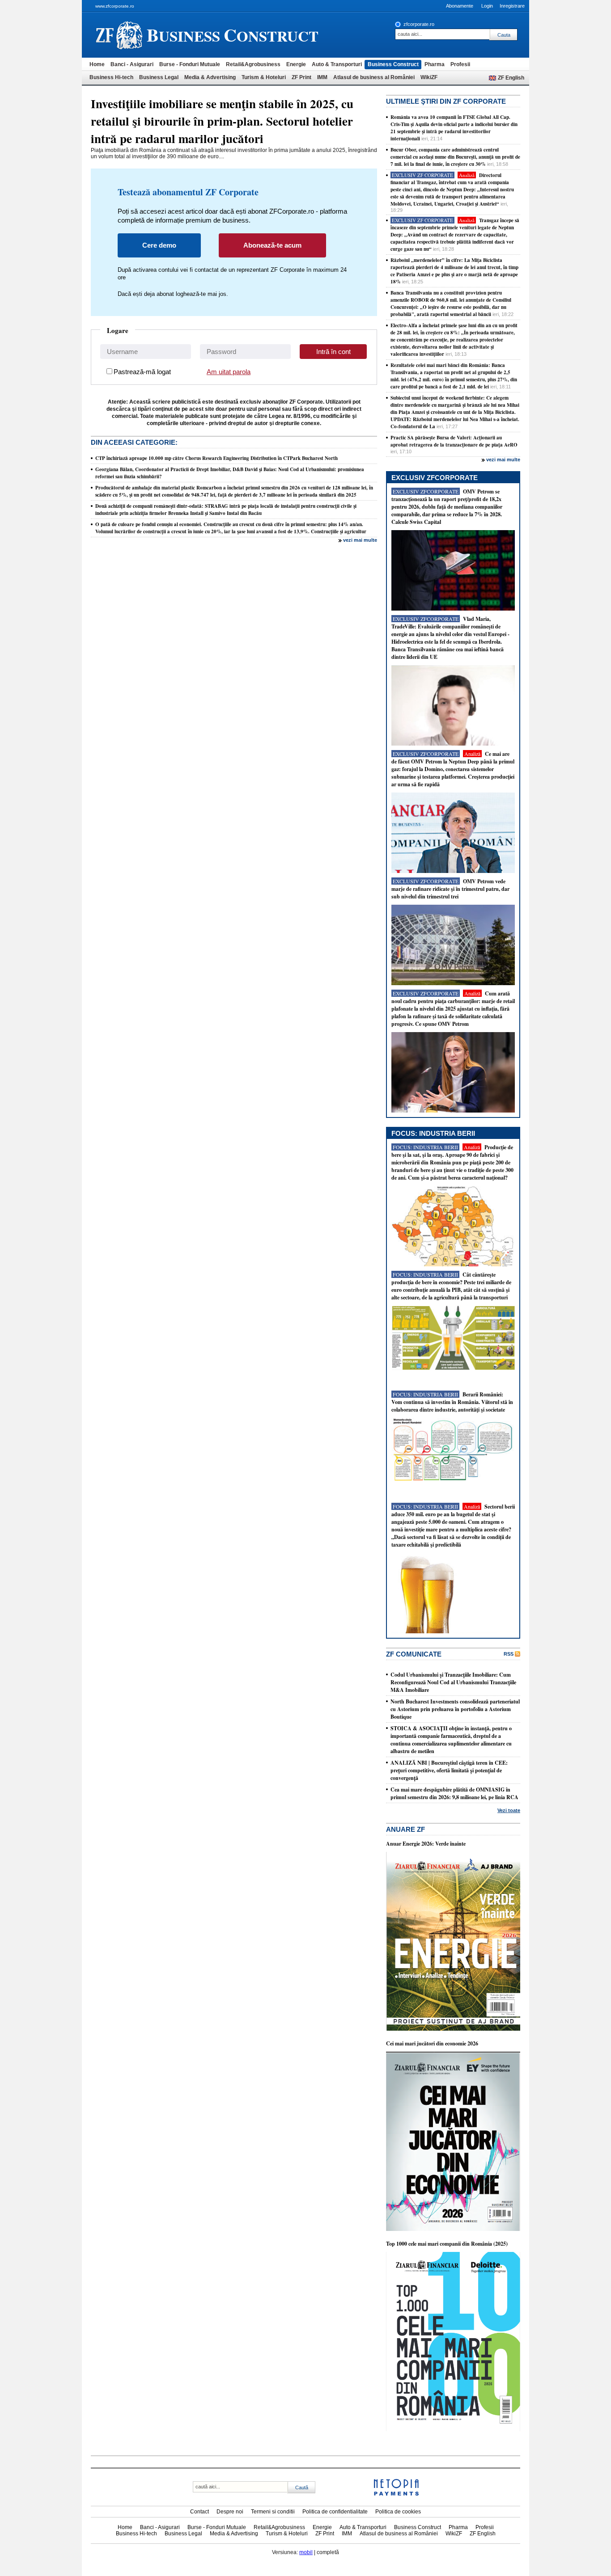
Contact (199, 2512)
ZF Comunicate (414, 1654)
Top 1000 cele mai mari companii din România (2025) (447, 2244)
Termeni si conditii (273, 2512)
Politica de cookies (398, 2512)
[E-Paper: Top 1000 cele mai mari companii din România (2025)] (453, 2429)
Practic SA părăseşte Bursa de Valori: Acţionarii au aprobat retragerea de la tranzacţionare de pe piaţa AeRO (454, 441)
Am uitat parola (229, 372)
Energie (296, 64)
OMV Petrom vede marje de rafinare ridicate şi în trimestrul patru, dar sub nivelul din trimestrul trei (450, 889)
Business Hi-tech (111, 77)
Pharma (435, 64)
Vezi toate (509, 1810)
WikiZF (429, 77)
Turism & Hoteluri (264, 77)
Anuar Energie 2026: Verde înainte (426, 1844)
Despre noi (230, 2512)
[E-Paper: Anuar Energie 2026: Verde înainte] (453, 2029)
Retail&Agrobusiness (253, 64)
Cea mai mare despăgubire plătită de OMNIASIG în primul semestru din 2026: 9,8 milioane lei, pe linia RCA (454, 1793)
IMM (322, 77)
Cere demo (159, 245)
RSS (509, 1654)
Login (487, 6)
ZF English (511, 78)
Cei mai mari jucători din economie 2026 (432, 2043)
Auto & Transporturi (337, 64)
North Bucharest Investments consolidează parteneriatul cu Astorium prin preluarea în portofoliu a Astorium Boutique (455, 1709)
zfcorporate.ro (419, 24)
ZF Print (301, 77)
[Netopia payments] (396, 2494)
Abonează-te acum (272, 245)
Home (97, 64)
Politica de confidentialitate (335, 2512)
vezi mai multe (360, 540)
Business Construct (393, 64)
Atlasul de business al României (374, 77)
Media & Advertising (210, 77)
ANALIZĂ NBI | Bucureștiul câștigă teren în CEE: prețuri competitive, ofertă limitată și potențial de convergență (449, 1770)
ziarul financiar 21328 (119, 35)
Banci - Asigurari (132, 64)
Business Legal (159, 77)
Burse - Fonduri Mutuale (190, 64)
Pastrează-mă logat (142, 372)
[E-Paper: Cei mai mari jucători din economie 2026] (453, 2229)
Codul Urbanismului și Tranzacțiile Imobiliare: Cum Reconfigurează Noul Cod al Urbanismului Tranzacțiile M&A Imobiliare (453, 1682)
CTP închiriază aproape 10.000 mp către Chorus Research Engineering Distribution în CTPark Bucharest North (216, 458)
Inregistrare (512, 6)
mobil (306, 2552)
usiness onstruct (233, 35)
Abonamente (460, 6)
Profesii (460, 64)
